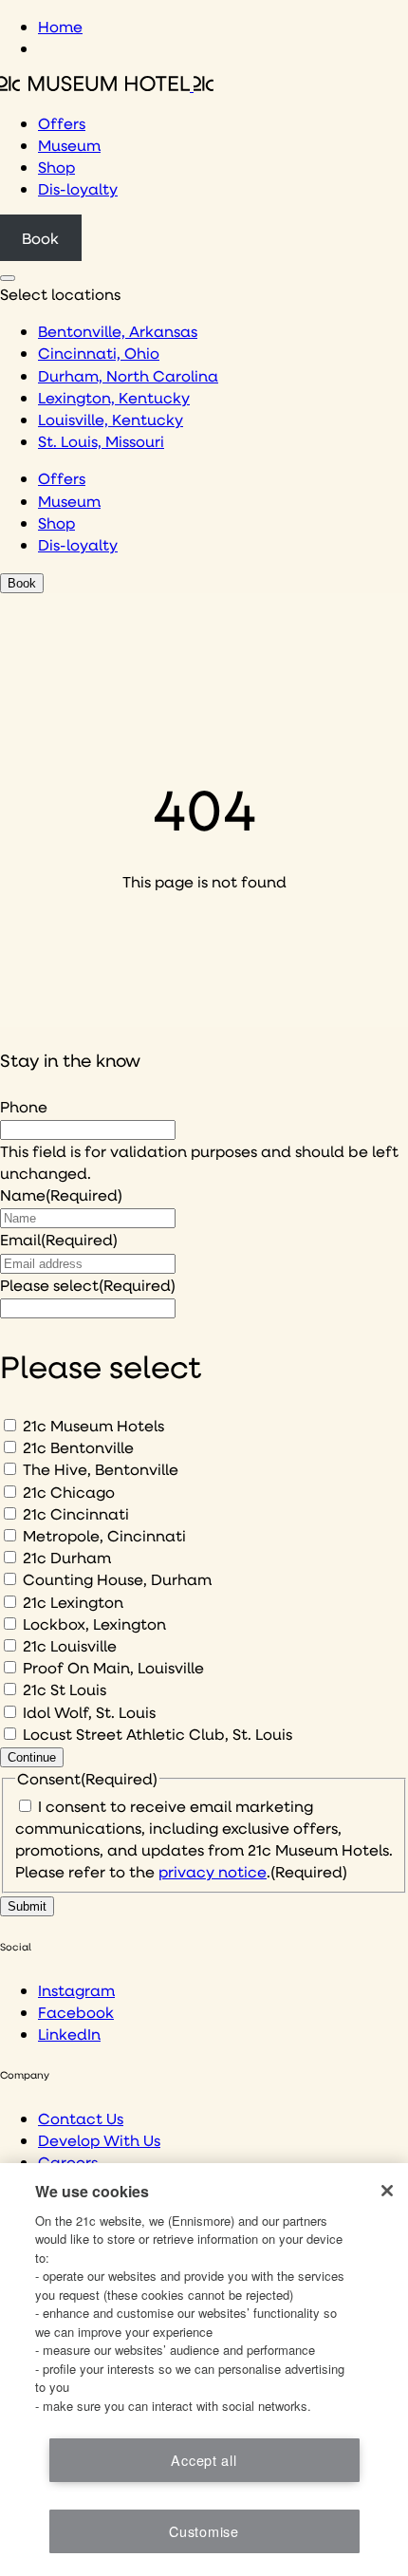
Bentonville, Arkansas (118, 331)
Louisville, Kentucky (111, 419)
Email (59, 1239)
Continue (32, 1757)
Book (40, 238)
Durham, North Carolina (128, 375)
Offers (62, 123)
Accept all (204, 2460)
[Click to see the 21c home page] (107, 85)
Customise (204, 2531)
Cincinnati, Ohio (99, 353)
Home (60, 26)
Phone (24, 1106)
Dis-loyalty (78, 188)
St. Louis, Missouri (101, 441)
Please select (88, 1285)
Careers (68, 2162)
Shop (56, 167)
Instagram (76, 1990)
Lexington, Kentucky (114, 397)
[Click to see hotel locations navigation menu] (8, 278)
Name (61, 1195)
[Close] (387, 2191)
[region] (204, 2370)
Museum (69, 145)
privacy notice (213, 1871)
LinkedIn (69, 2034)
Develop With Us (99, 2140)
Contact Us (81, 2118)
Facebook (76, 2012)
